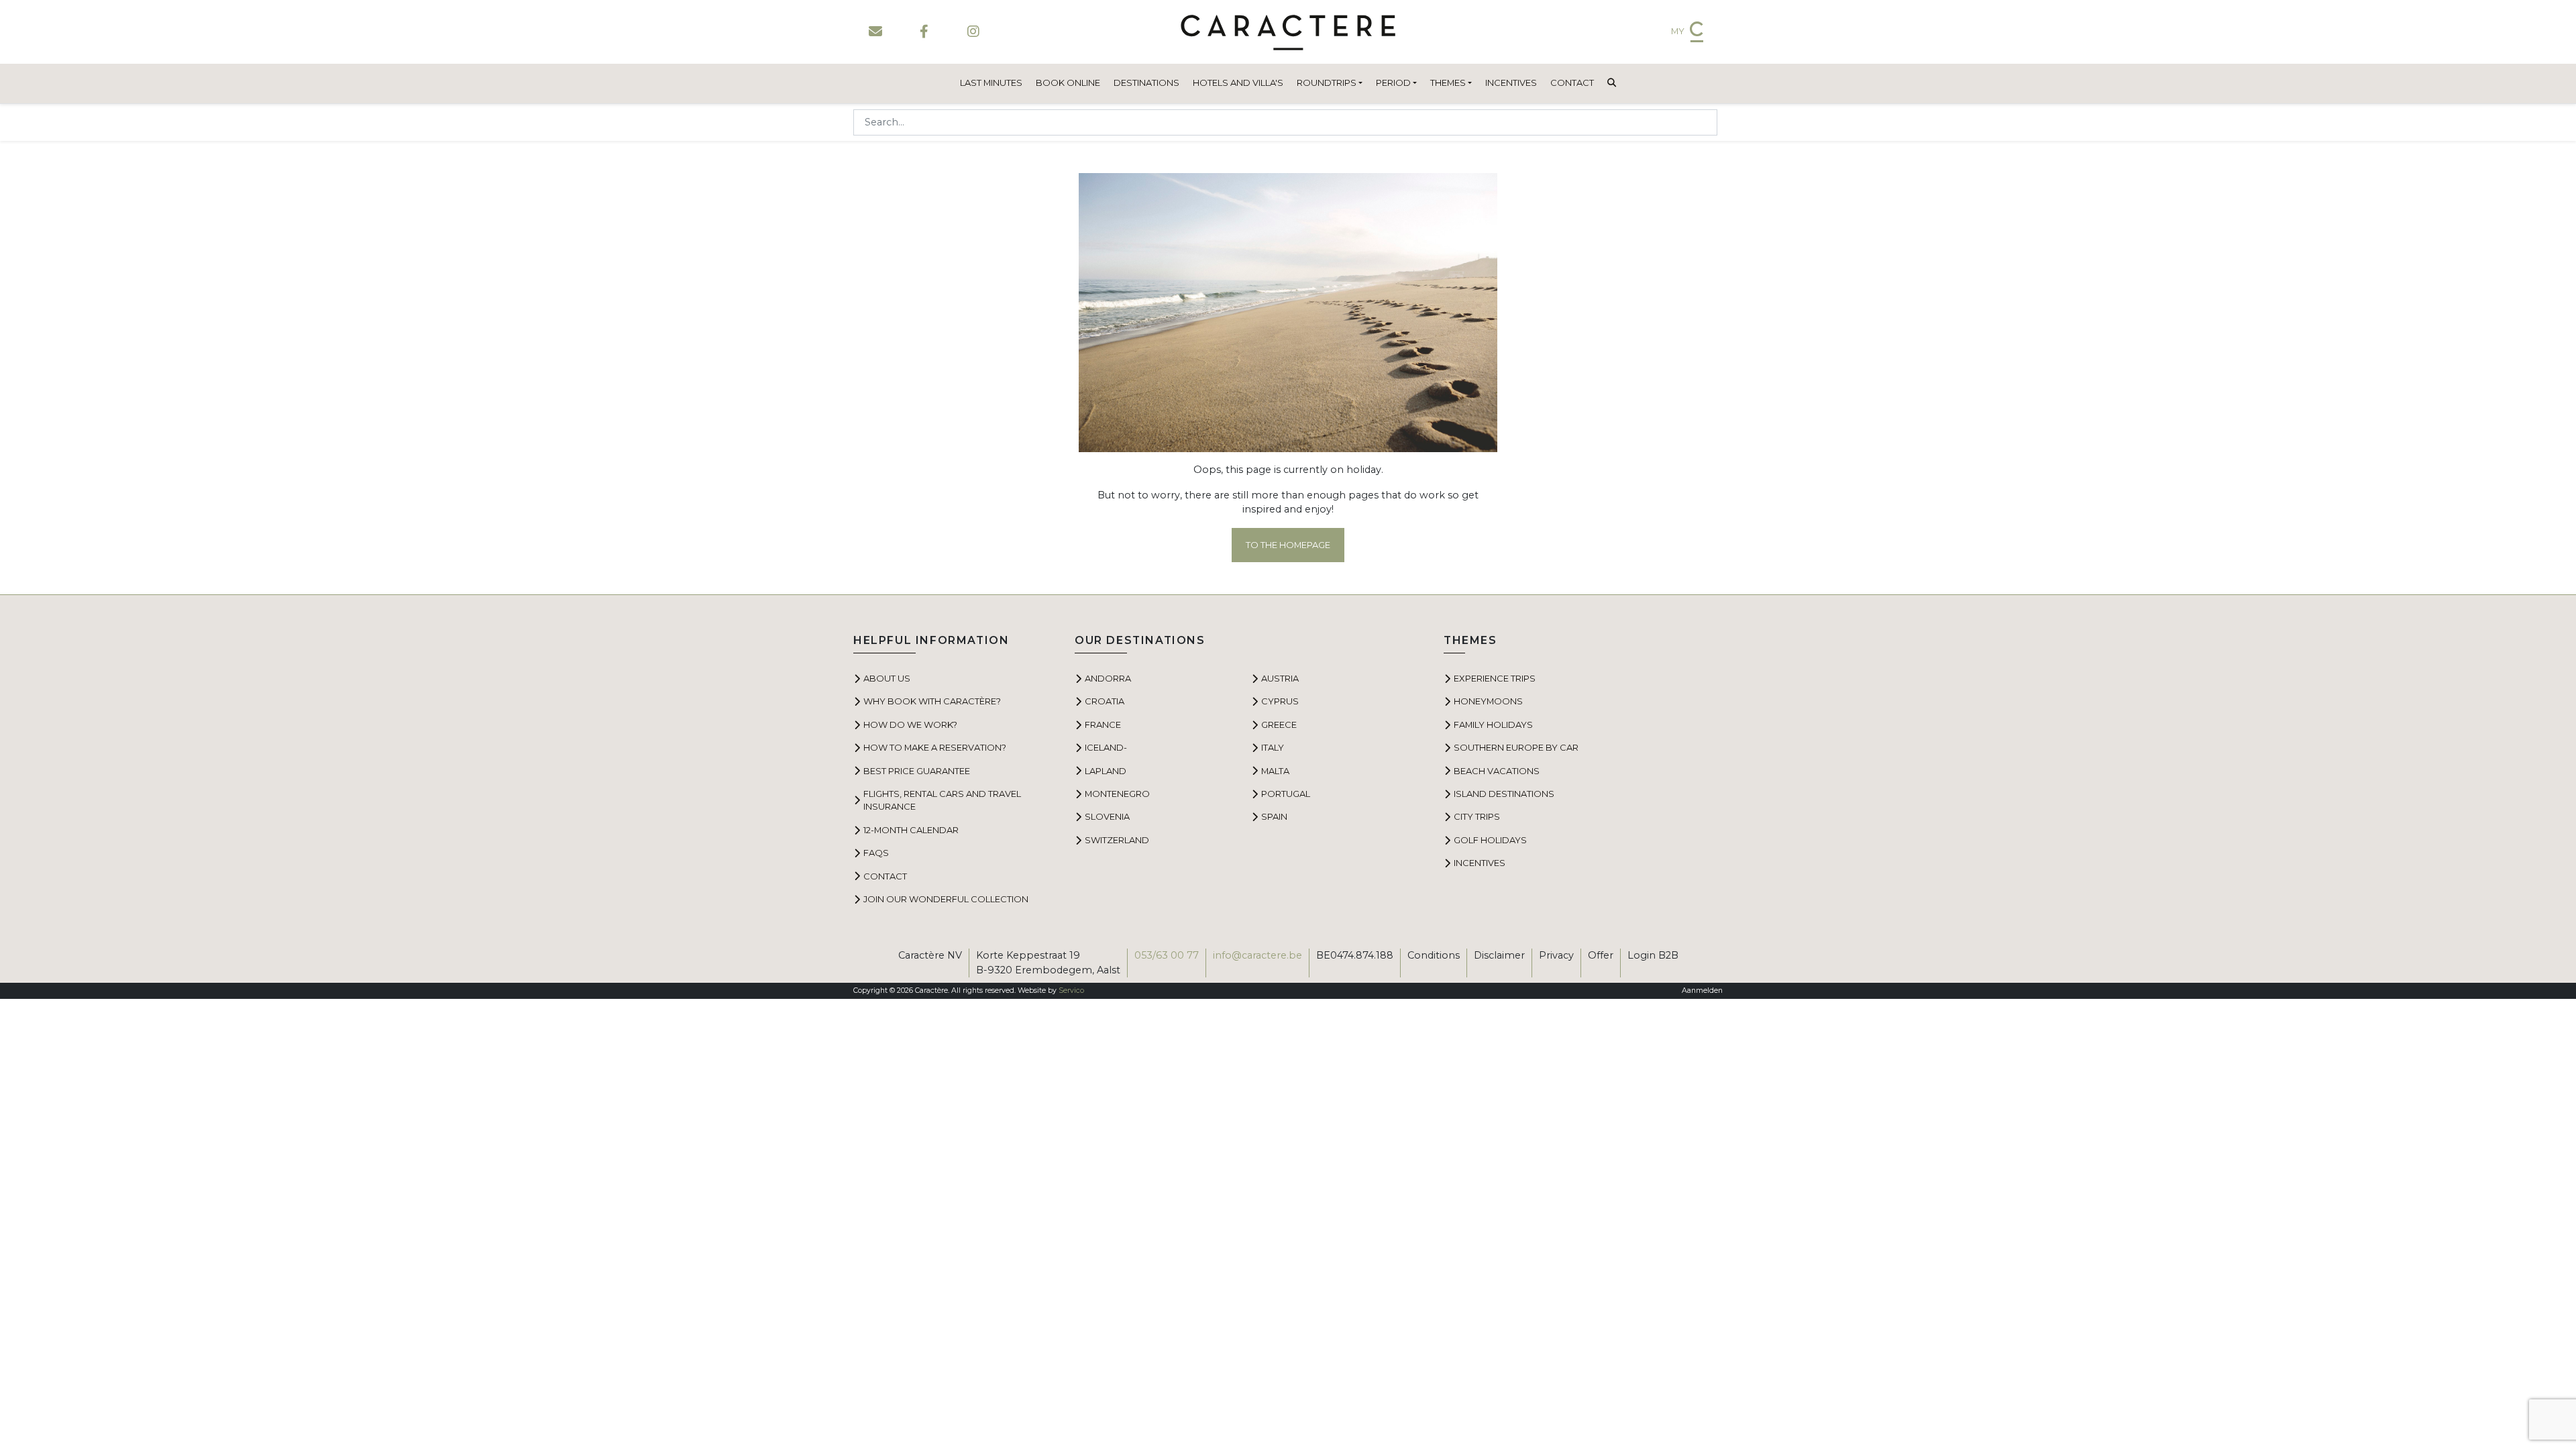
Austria (1280, 678)
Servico (1071, 990)
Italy (1273, 747)
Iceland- (1106, 747)
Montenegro (1117, 794)
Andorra (1108, 678)
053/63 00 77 (1167, 955)
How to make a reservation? (935, 747)
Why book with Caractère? (932, 701)
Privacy (1556, 955)
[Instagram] (973, 32)
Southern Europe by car (1516, 747)
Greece (1279, 724)
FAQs (876, 853)
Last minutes (991, 83)
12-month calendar (911, 830)
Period (1393, 83)
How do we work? (910, 724)
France (1103, 724)
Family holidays (1493, 724)
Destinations (1146, 83)
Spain (1274, 816)
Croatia (1105, 701)
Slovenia (1107, 816)
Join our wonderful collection (946, 899)
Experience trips (1495, 678)
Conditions (1434, 955)
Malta (1275, 771)
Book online (1068, 83)
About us (887, 678)
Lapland (1106, 771)
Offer (1601, 955)
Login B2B (1653, 955)
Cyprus (1280, 701)
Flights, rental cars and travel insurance (942, 800)
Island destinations (1504, 794)
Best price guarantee (917, 771)
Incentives (1511, 83)
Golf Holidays (1490, 840)
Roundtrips (1327, 83)
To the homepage (1288, 545)
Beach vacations (1497, 771)
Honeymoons (1488, 701)
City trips (1477, 816)
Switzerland (1117, 840)
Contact (1572, 83)
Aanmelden (1702, 990)
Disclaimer (1499, 955)
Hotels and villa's (1238, 83)
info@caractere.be (1257, 955)
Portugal (1286, 794)
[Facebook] (924, 32)
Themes (1448, 83)
